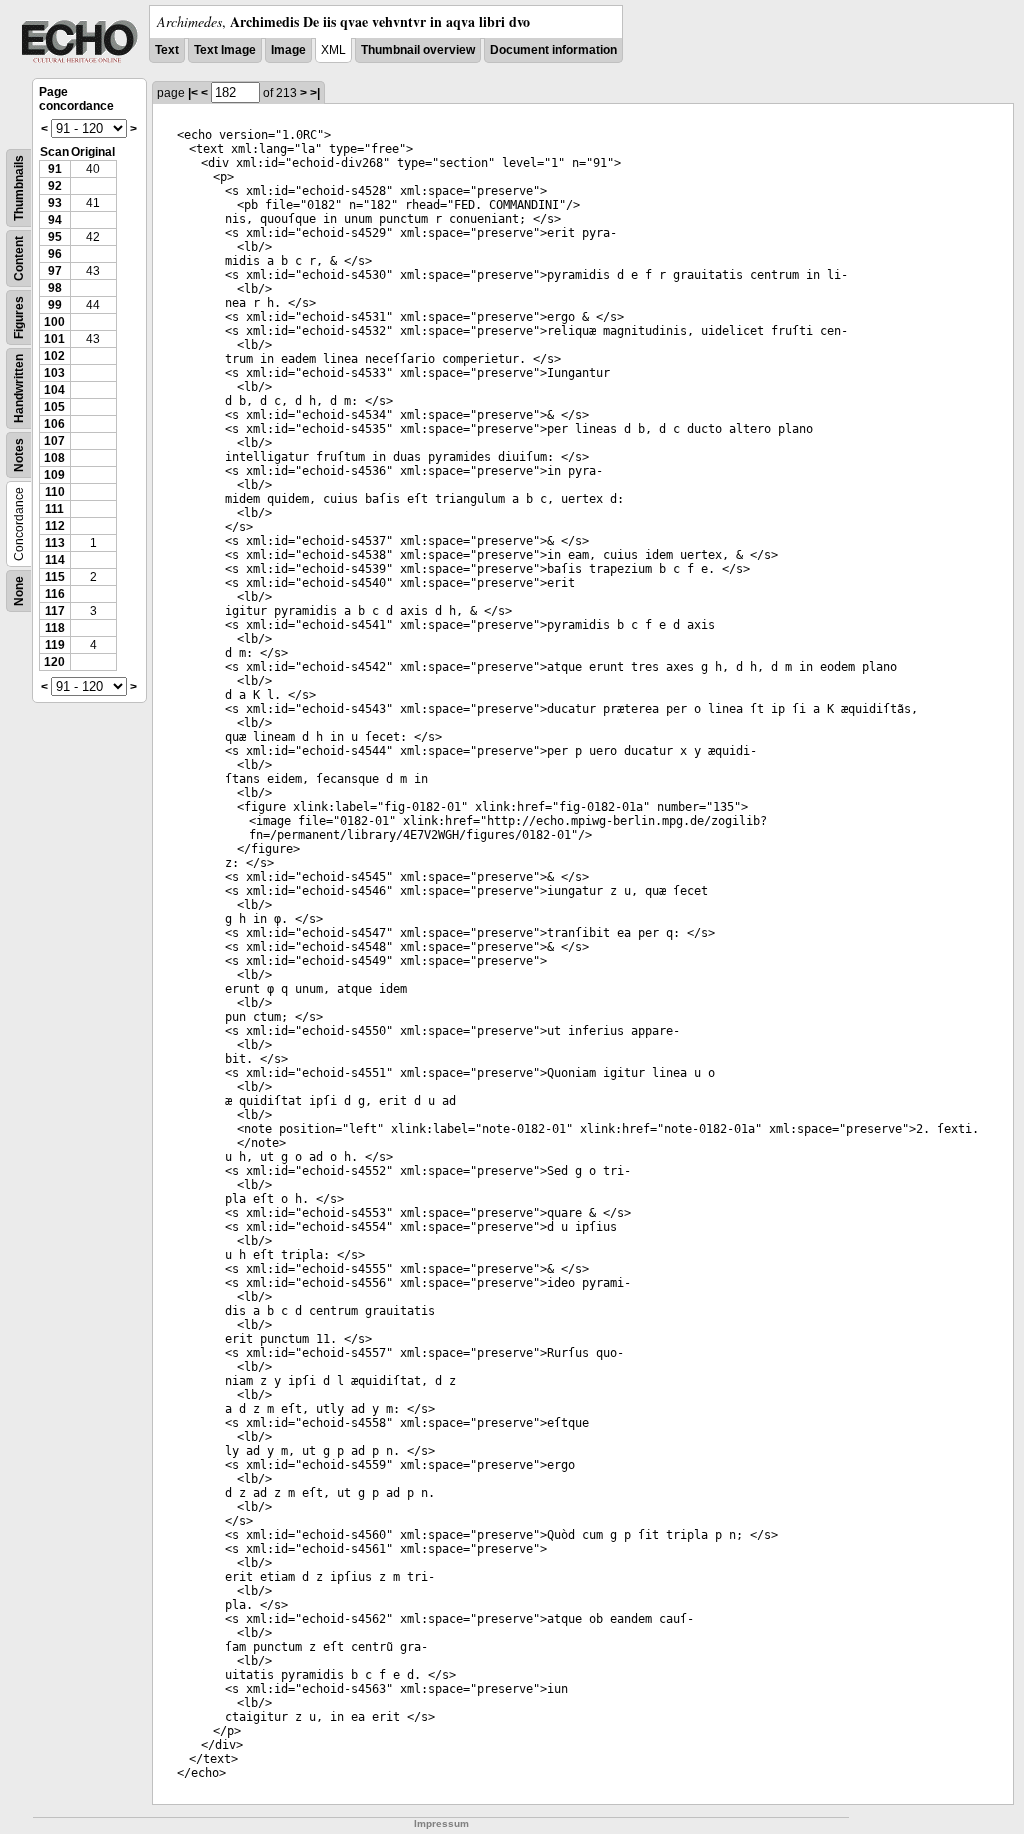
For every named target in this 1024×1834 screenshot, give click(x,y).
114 (55, 560)
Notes (19, 455)
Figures (19, 317)
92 (55, 186)
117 (55, 611)
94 (55, 220)
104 (54, 390)
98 (55, 288)
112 (55, 526)
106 (54, 424)
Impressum (441, 1823)
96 (55, 254)
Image (288, 50)
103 (54, 373)
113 (55, 543)
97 (55, 271)
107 (54, 441)
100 (54, 322)
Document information (553, 50)
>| (315, 93)
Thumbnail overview (418, 50)
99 (55, 305)
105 (54, 407)
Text (167, 50)
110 (55, 492)
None (19, 591)
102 (54, 356)
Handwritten (19, 388)
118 (55, 628)
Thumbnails (19, 188)
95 (55, 237)
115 (55, 577)
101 (54, 339)
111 (54, 509)
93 (55, 203)
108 (54, 458)
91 (55, 169)
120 (54, 662)
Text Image (225, 50)
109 (54, 475)
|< (193, 93)
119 (55, 645)
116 (55, 594)
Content (19, 258)
